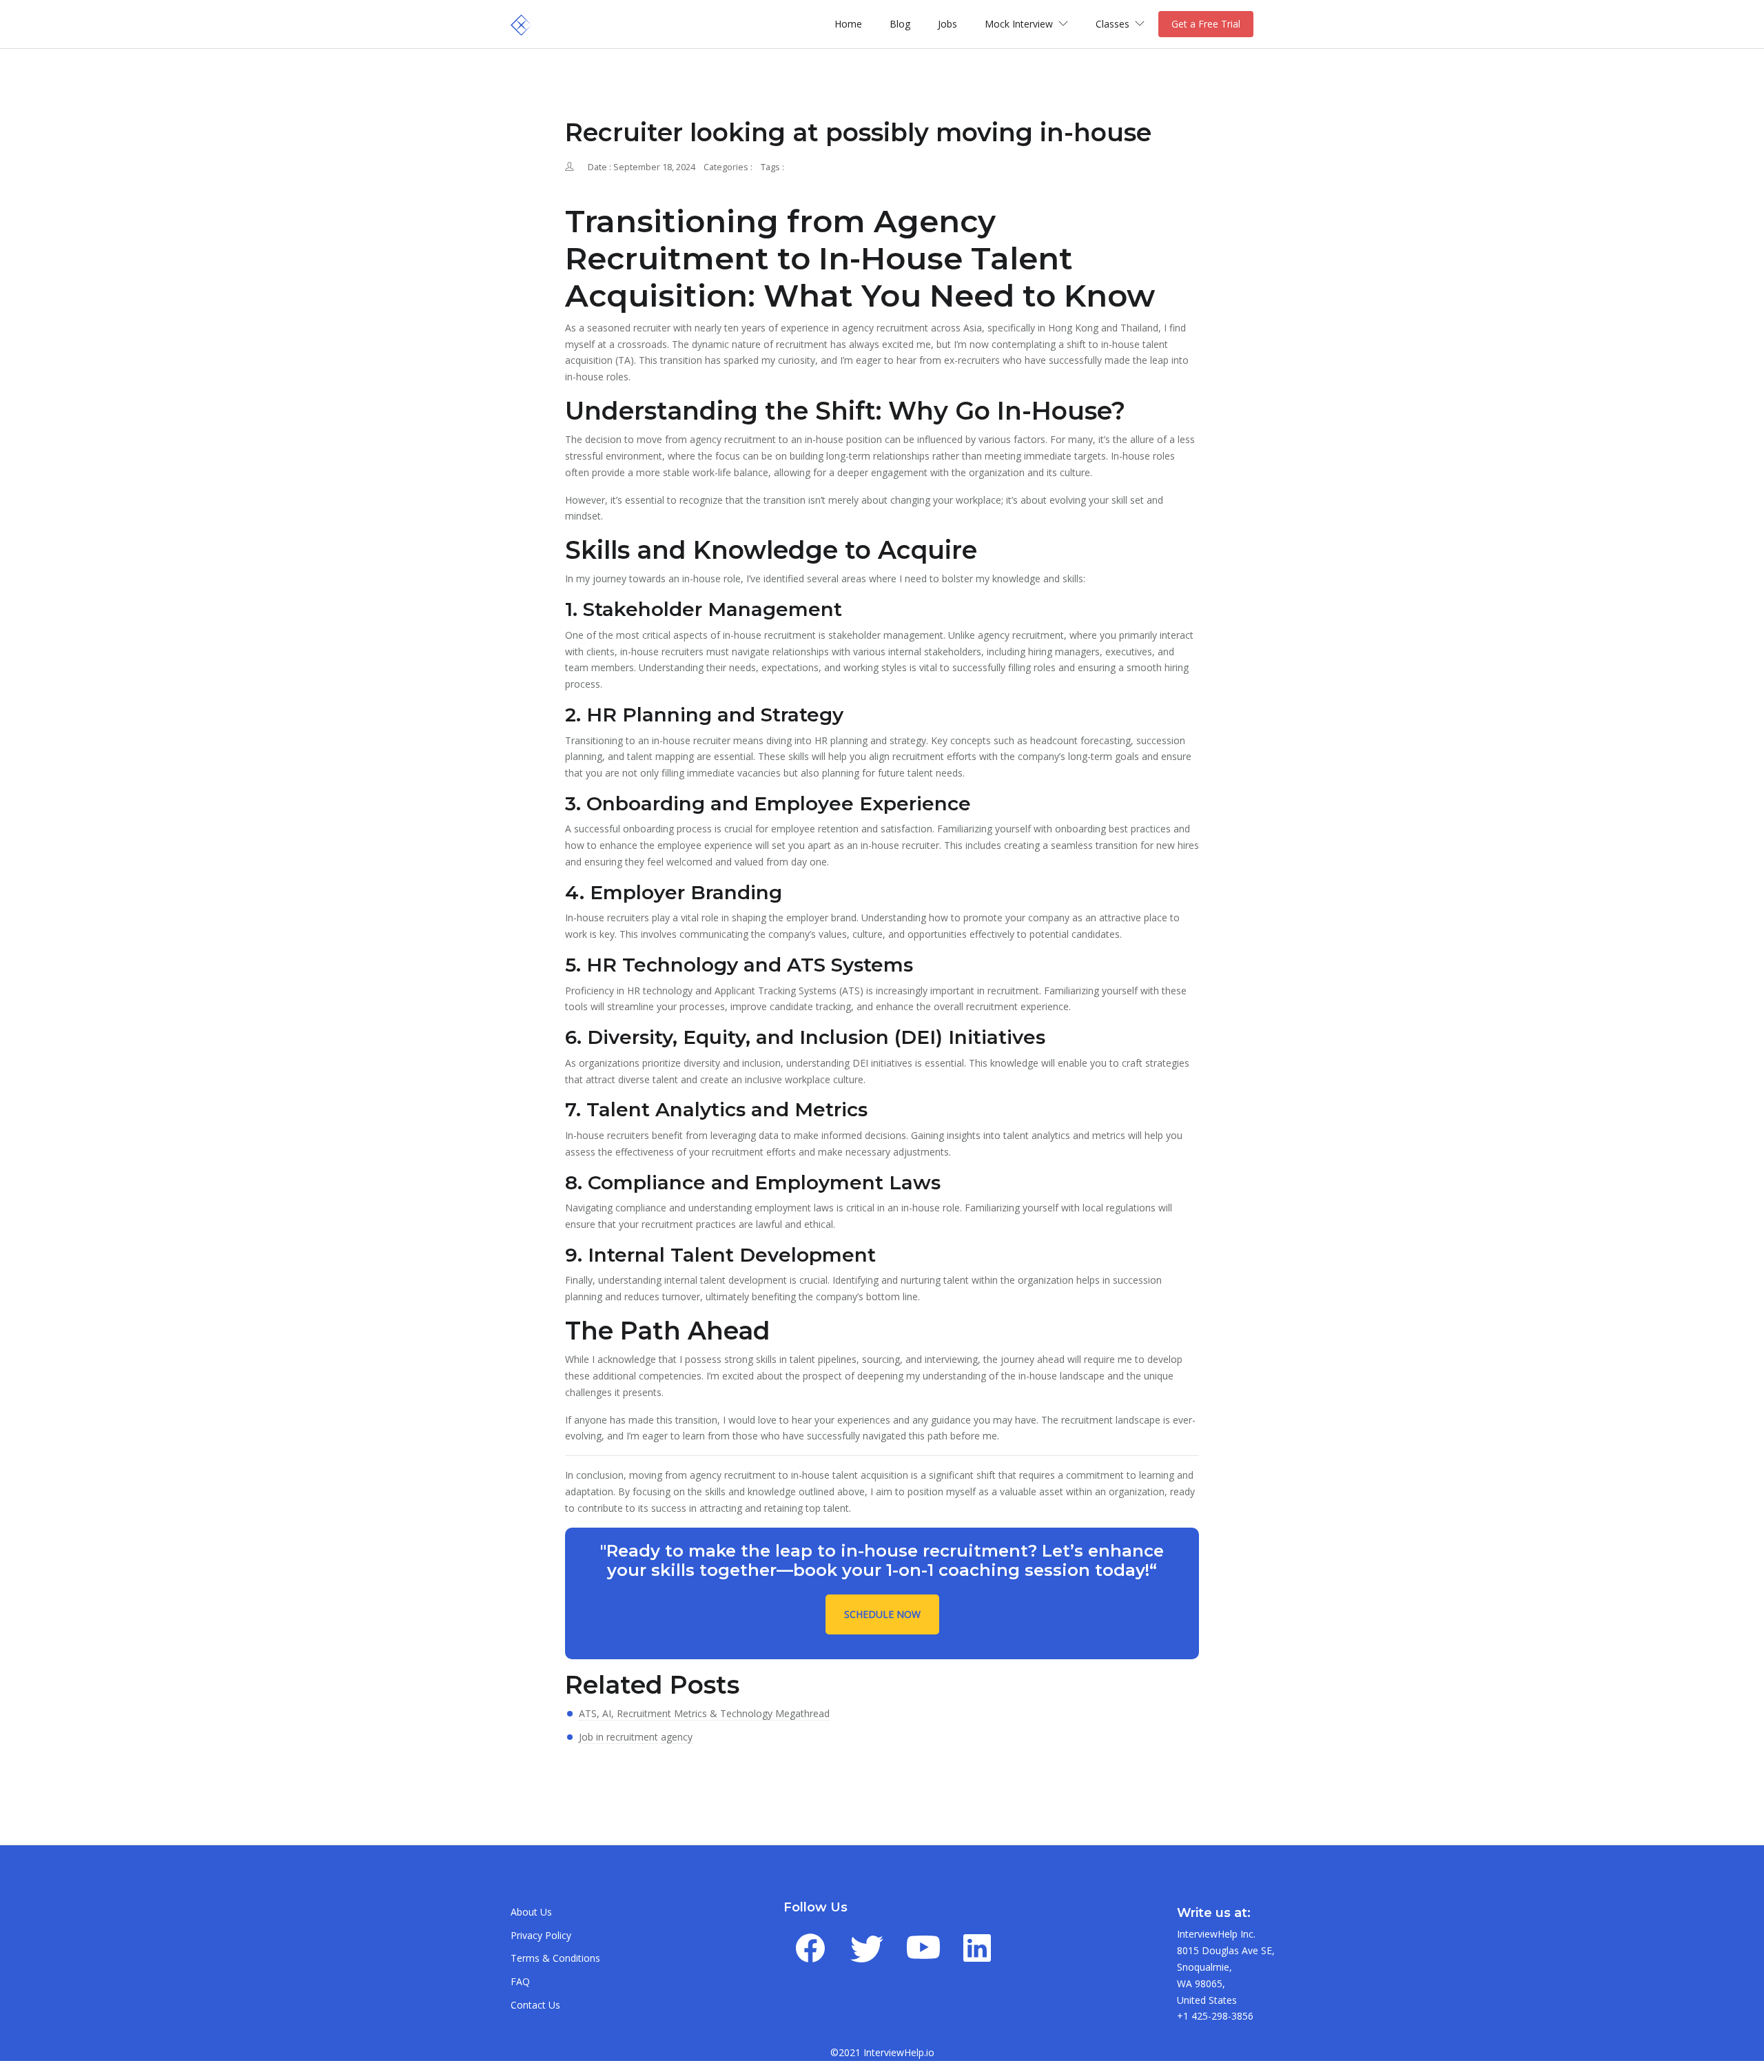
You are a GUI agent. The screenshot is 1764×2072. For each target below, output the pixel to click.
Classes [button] (1114, 24)
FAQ (520, 1981)
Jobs (947, 24)
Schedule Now (882, 1614)
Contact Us (535, 2005)
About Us (531, 1912)
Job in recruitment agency (636, 1737)
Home (848, 24)
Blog (900, 24)
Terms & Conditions (555, 1958)
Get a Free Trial (1206, 24)
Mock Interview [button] (1020, 24)
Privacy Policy (541, 1935)
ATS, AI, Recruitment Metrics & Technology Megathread (704, 1713)
